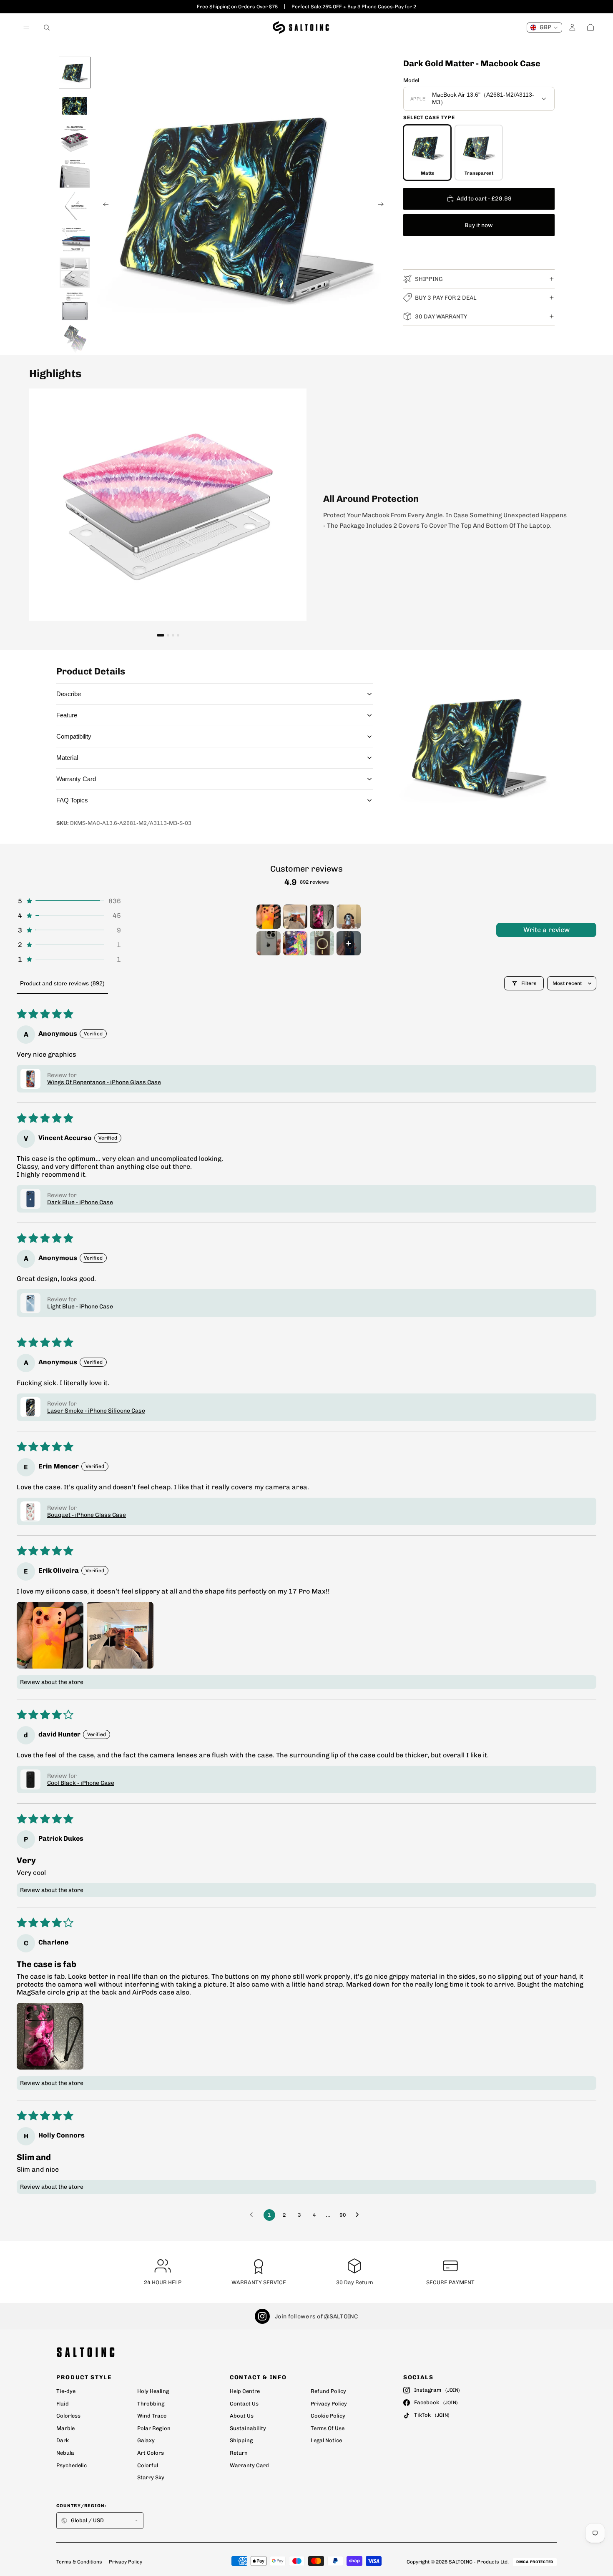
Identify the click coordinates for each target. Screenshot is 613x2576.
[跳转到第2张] (168, 635)
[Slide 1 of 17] (75, 73)
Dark (63, 2440)
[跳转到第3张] (173, 635)
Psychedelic (72, 2465)
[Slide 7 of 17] (75, 273)
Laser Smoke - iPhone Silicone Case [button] (96, 1411)
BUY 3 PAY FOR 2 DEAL (446, 298)
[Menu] (26, 28)
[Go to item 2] (295, 917)
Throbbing (151, 2404)
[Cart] (590, 28)
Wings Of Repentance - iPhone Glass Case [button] (104, 1082)
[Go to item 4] (349, 917)
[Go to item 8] (349, 943)
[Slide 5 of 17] (75, 206)
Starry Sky (151, 2477)
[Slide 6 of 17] (75, 239)
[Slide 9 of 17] (75, 339)
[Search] (47, 28)
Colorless (68, 2416)
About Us (242, 2416)
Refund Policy (328, 2391)
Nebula (65, 2453)
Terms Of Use (328, 2428)
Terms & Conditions (79, 2562)
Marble (65, 2428)
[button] (69, 901)
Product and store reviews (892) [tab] (62, 983)
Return (239, 2453)
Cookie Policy (328, 2416)
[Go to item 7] (322, 943)
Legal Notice (326, 2440)
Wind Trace (152, 2416)
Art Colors (151, 2453)
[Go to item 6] (295, 943)
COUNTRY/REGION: (82, 2506)
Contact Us (244, 2404)
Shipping (241, 2440)
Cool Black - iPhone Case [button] (81, 1783)
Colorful (148, 2465)
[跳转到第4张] (178, 635)
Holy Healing (153, 2391)
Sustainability (248, 2428)
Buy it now (479, 225)
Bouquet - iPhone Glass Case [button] (87, 1515)
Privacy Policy (329, 2404)
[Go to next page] (359, 2215)
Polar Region (154, 2428)
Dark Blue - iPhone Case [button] (80, 1202)
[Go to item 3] (322, 917)
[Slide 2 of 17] (75, 106)
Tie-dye (66, 2391)
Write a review (546, 930)
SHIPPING (429, 279)
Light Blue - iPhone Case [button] (80, 1307)
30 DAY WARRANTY (441, 317)
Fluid (63, 2404)
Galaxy (146, 2440)
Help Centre (245, 2391)
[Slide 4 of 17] (75, 173)
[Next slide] (384, 205)
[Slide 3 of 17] (75, 139)
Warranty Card (249, 2465)
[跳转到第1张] (161, 635)
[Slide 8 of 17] (75, 306)
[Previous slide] (103, 205)
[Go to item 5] (269, 943)
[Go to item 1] (269, 917)
